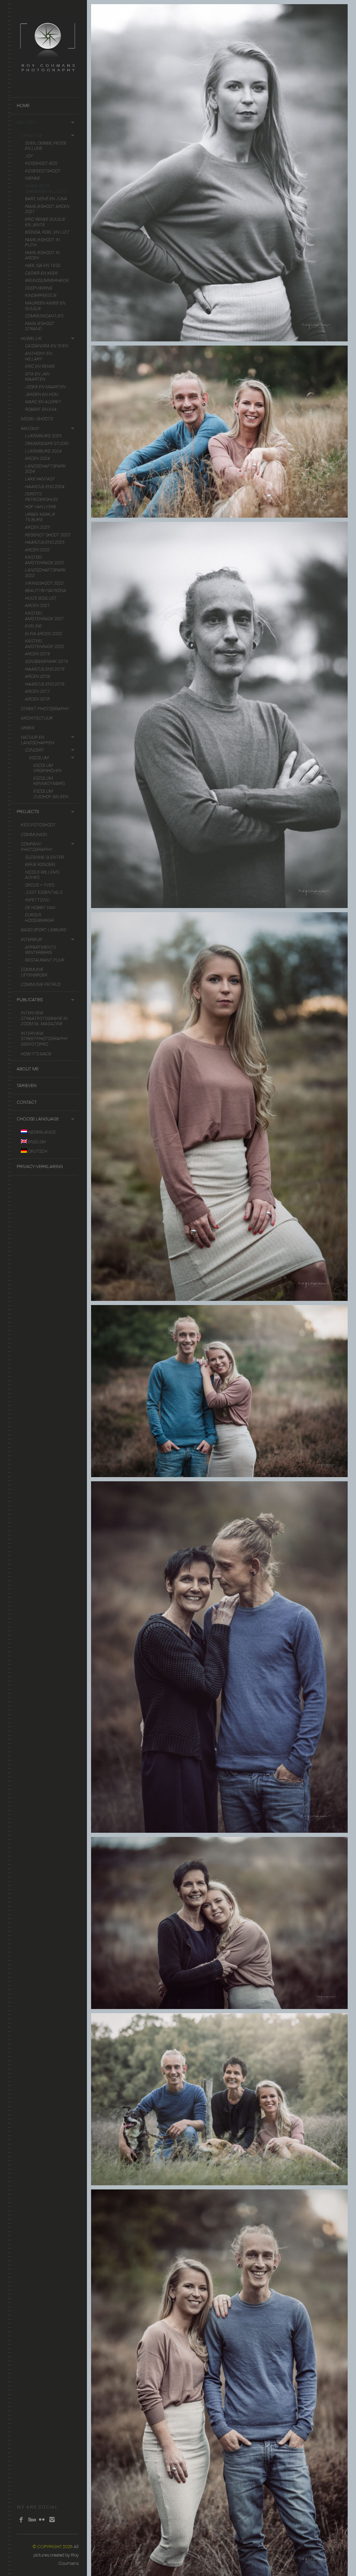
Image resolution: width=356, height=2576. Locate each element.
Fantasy (30, 428)
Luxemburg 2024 (43, 451)
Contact (27, 1102)
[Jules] (220, 715)
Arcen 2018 (37, 676)
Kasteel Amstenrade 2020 (44, 644)
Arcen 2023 (37, 527)
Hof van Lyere (41, 507)
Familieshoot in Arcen (42, 255)
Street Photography (45, 709)
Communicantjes (44, 316)
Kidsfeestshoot (43, 171)
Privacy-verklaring (40, 1167)
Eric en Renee (40, 366)
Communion (34, 835)
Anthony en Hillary (39, 356)
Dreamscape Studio (47, 443)
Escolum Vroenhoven (47, 768)
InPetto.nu (37, 900)
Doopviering (39, 288)
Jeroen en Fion (42, 394)
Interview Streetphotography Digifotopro (44, 1039)
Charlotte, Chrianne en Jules (46, 189)
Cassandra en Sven (47, 346)
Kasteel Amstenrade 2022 (44, 560)
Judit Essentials (44, 892)
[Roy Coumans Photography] (48, 75)
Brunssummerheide (47, 280)
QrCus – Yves (39, 885)
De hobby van (40, 908)
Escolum (39, 758)
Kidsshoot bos (41, 163)
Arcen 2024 (37, 458)
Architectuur (37, 718)
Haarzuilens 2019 (45, 669)
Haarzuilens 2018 (45, 684)
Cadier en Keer (41, 273)
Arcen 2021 (37, 605)
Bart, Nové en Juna (46, 199)
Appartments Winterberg (40, 950)
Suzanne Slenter (44, 857)
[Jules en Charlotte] (220, 432)
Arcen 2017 (37, 691)
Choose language (38, 1119)
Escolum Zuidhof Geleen (51, 794)
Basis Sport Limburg (44, 930)
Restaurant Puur (45, 960)
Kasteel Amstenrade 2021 (44, 616)
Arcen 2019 (37, 654)
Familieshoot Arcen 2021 (47, 209)
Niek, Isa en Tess (43, 265)
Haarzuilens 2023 (45, 542)
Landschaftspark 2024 (45, 469)
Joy (29, 156)
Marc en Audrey (43, 402)
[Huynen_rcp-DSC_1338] (220, 2383)
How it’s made (36, 1054)
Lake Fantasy (40, 479)
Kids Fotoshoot (38, 825)
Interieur (31, 939)
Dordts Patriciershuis (41, 497)
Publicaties (30, 1000)
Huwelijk (31, 338)
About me (28, 1069)
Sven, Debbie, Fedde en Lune (46, 146)
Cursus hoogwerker (39, 918)
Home (23, 106)
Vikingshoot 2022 (44, 583)
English (37, 1142)
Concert (35, 750)
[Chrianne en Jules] (220, 1657)
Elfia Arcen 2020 (43, 634)
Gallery (26, 122)
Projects (28, 812)
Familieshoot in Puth (42, 242)
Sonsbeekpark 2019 (46, 661)
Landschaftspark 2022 (45, 573)
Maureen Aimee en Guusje (45, 306)
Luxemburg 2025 (43, 436)
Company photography (37, 847)
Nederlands (41, 1132)
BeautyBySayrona (46, 590)
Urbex (28, 728)
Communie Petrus (41, 984)
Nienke (33, 178)
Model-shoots (37, 419)
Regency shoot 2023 (48, 535)
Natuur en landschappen (38, 740)
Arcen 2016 (37, 699)
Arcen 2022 (37, 550)
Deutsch (37, 1151)
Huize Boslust (41, 598)
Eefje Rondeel (41, 864)
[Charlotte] (220, 173)
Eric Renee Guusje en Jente (45, 222)
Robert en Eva (41, 409)
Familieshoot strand (40, 326)
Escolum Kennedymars (49, 781)
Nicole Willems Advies (42, 875)
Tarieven (27, 1086)
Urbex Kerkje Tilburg (40, 517)
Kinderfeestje (41, 295)
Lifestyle (31, 135)
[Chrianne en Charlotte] (220, 1923)
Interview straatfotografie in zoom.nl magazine (44, 1018)
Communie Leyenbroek (34, 972)
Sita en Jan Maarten (37, 377)
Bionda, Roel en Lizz (47, 232)
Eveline (33, 626)
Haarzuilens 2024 (45, 487)
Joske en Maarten (45, 387)
